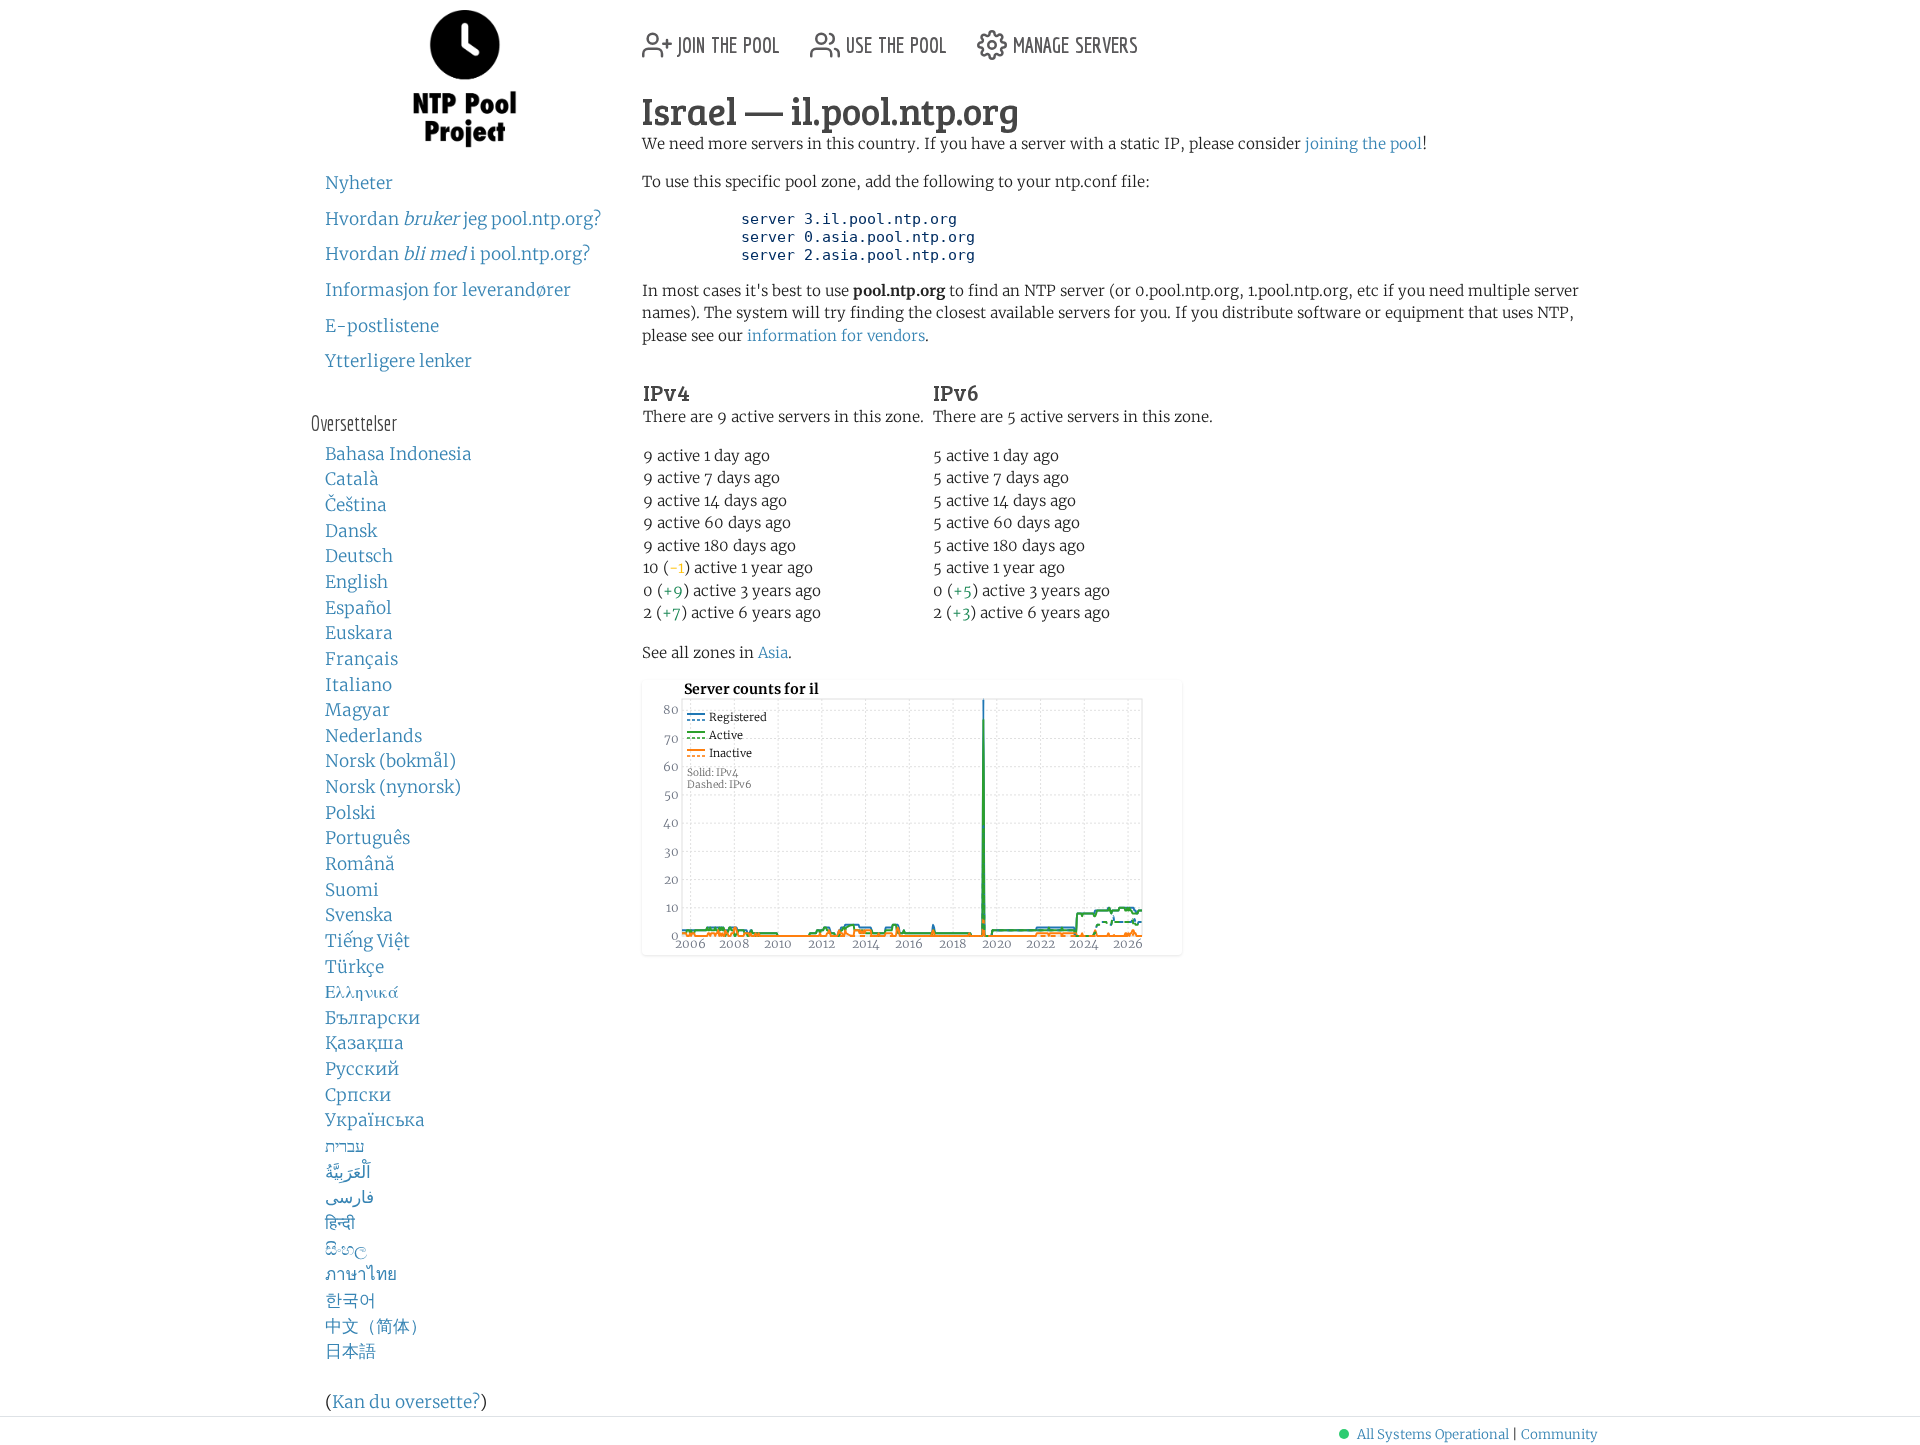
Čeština (356, 505)
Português (367, 838)
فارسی (349, 1197)
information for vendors (836, 335)
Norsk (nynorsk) (393, 787)
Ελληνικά (362, 992)
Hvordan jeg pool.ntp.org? (463, 219)
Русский (362, 1069)
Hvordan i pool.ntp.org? (457, 254)
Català (352, 479)
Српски (358, 1095)
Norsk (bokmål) (390, 761)
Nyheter (359, 183)
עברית (345, 1146)
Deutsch (359, 556)
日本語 (350, 1351)
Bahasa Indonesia (398, 454)
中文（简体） (376, 1326)
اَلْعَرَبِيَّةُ (348, 1172)
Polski (350, 813)
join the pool (726, 37)
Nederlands (373, 736)
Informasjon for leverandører (448, 290)
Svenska (359, 915)
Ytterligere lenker (398, 361)
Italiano (358, 685)
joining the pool (1363, 143)
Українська (375, 1120)
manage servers (1072, 37)
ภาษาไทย (361, 1274)
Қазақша (364, 1043)
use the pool (893, 37)
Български (372, 1018)
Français (361, 659)
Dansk (351, 531)
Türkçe (354, 967)
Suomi (352, 890)
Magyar (357, 710)
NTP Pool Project (465, 79)
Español (358, 608)
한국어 (350, 1300)
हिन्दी (340, 1223)
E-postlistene (382, 326)
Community (1559, 1434)
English (356, 582)
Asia (773, 652)
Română (360, 864)
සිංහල (346, 1249)
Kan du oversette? (406, 1402)
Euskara (359, 633)
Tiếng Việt (367, 941)
